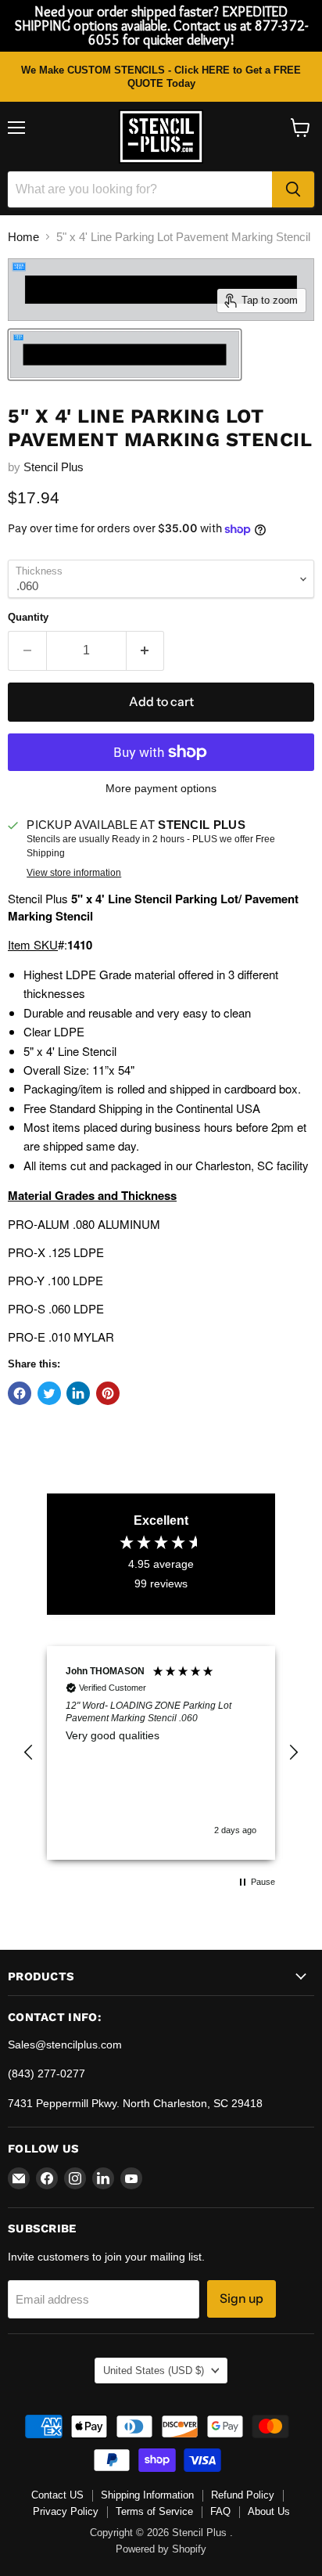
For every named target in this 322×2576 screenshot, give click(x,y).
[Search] (293, 189)
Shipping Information (147, 2495)
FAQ (220, 2511)
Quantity (28, 617)
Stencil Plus (54, 467)
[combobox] (140, 189)
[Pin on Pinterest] (108, 1393)
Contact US (57, 2495)
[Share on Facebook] (20, 1393)
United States (154, 2371)
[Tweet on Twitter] (49, 1393)
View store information (74, 873)
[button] (29, 1753)
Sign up (241, 2299)
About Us (269, 2511)
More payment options (161, 788)
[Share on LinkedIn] (78, 1393)
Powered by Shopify (161, 2549)
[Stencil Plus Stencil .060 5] (125, 355)
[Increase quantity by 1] (146, 650)
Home (23, 237)
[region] (161, 1753)
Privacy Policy (66, 2511)
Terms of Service (154, 2511)
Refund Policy (243, 2495)
